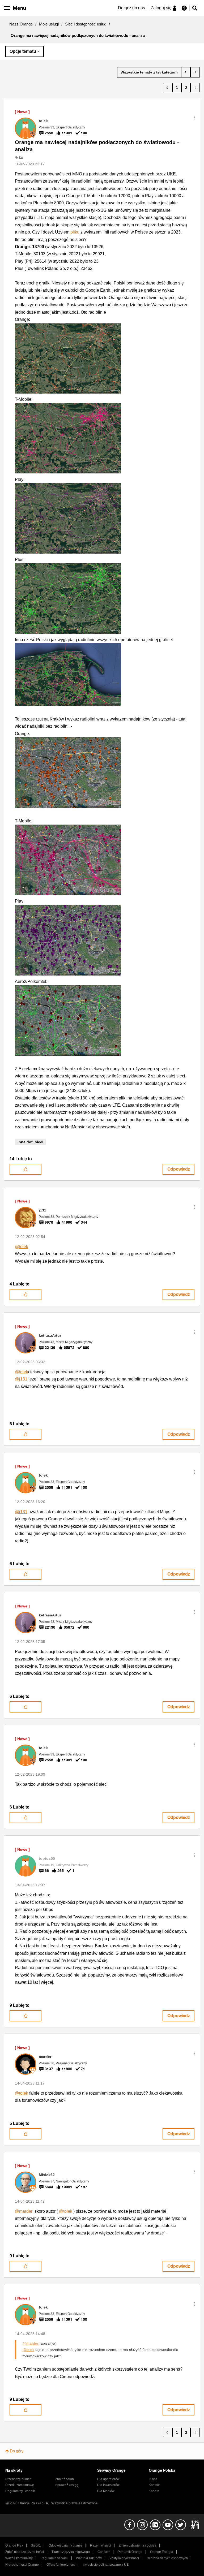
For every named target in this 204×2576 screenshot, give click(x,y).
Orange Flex (14, 2545)
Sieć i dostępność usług (86, 24)
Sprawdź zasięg (67, 2485)
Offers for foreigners (61, 2565)
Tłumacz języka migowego (71, 2552)
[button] (194, 118)
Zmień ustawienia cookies (137, 2545)
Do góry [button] (17, 2451)
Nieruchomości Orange (22, 2565)
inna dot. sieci (30, 1142)
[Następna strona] (195, 88)
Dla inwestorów (108, 2485)
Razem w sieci (101, 2545)
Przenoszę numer (18, 2479)
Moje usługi (49, 24)
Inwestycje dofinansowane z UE (106, 2565)
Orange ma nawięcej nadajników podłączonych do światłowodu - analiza (97, 146)
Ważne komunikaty (19, 2558)
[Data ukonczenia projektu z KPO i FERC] (195, 72)
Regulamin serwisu (54, 2558)
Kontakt (154, 2485)
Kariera (154, 2491)
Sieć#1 (36, 2545)
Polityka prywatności (124, 2558)
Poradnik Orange (130, 2552)
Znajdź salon (65, 2479)
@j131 (21, 1379)
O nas (153, 2479)
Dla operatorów (108, 2479)
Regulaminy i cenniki (20, 2491)
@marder (24, 2211)
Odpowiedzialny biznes (65, 2545)
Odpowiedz (179, 1169)
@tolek (22, 1247)
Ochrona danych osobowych (167, 2558)
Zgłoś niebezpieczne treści (25, 2552)
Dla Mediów (106, 2491)
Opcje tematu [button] (23, 51)
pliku (75, 232)
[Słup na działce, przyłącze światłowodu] (186, 72)
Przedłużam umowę (20, 2485)
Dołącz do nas (131, 8)
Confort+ (104, 2552)
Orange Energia (162, 2552)
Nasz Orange (21, 24)
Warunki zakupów (89, 2558)
